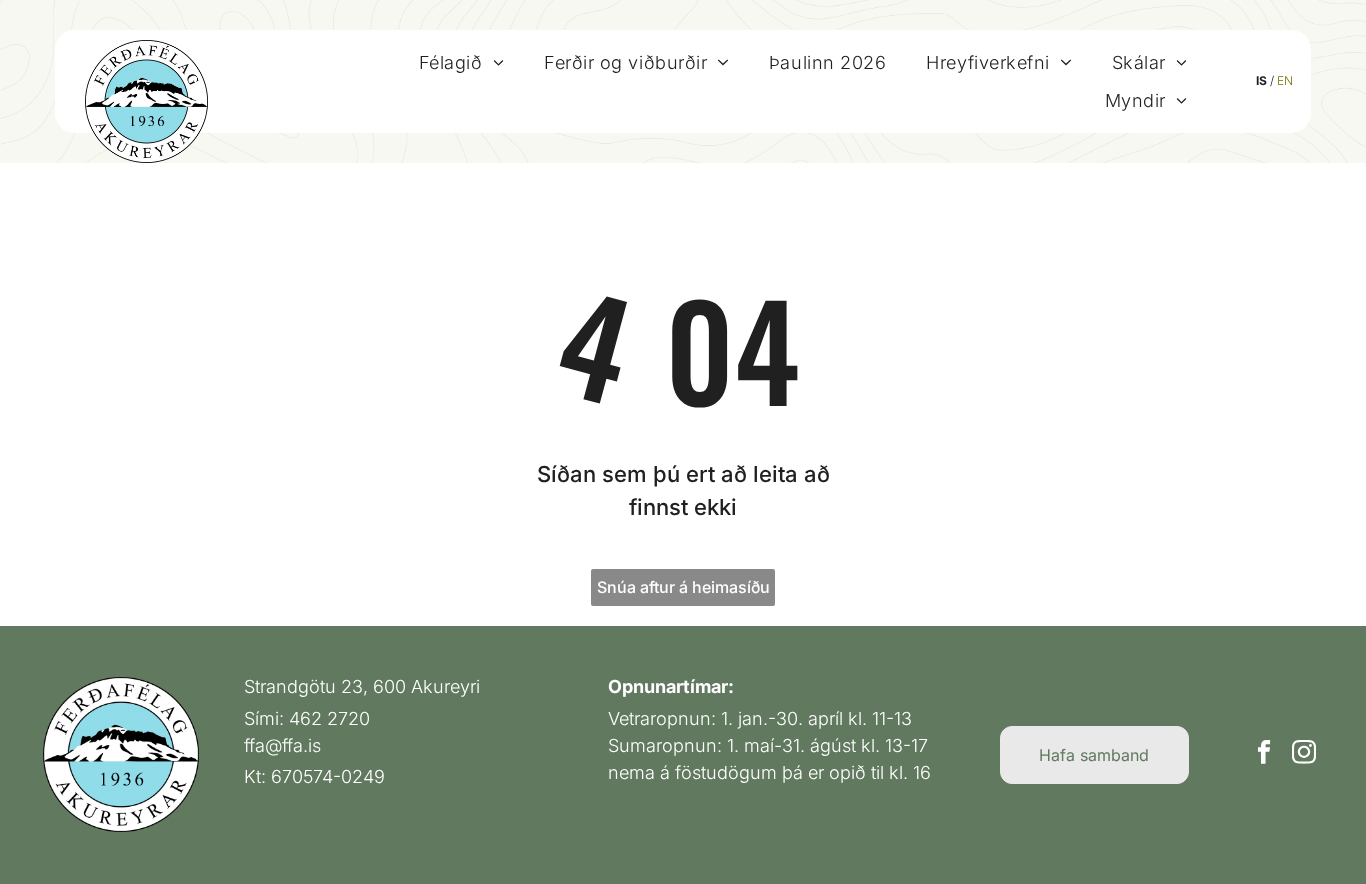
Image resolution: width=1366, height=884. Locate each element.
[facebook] (1264, 755)
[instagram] (1304, 755)
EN (1285, 80)
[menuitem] (461, 62)
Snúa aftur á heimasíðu (683, 587)
